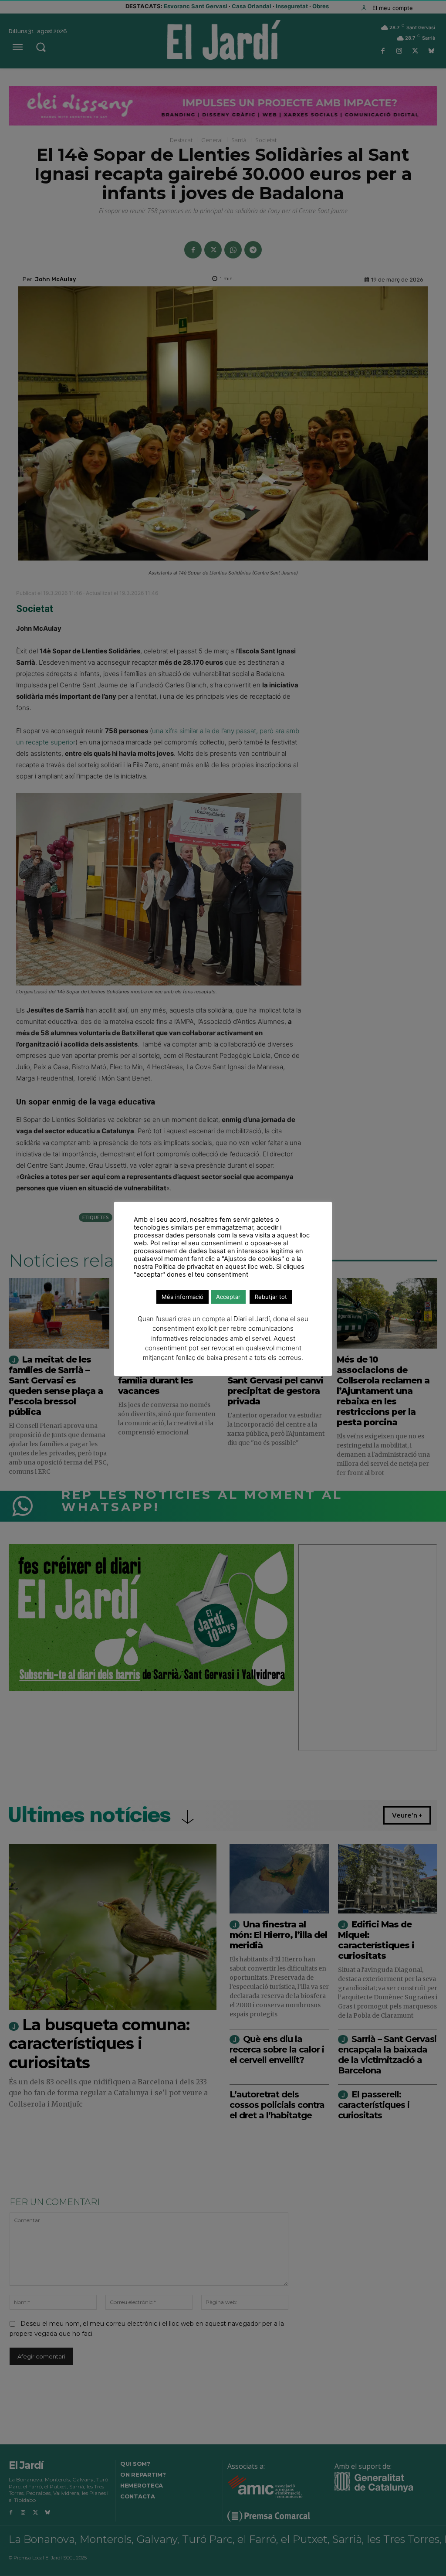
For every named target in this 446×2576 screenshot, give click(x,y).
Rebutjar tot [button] (271, 1297)
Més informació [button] (182, 1297)
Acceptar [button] (228, 1297)
